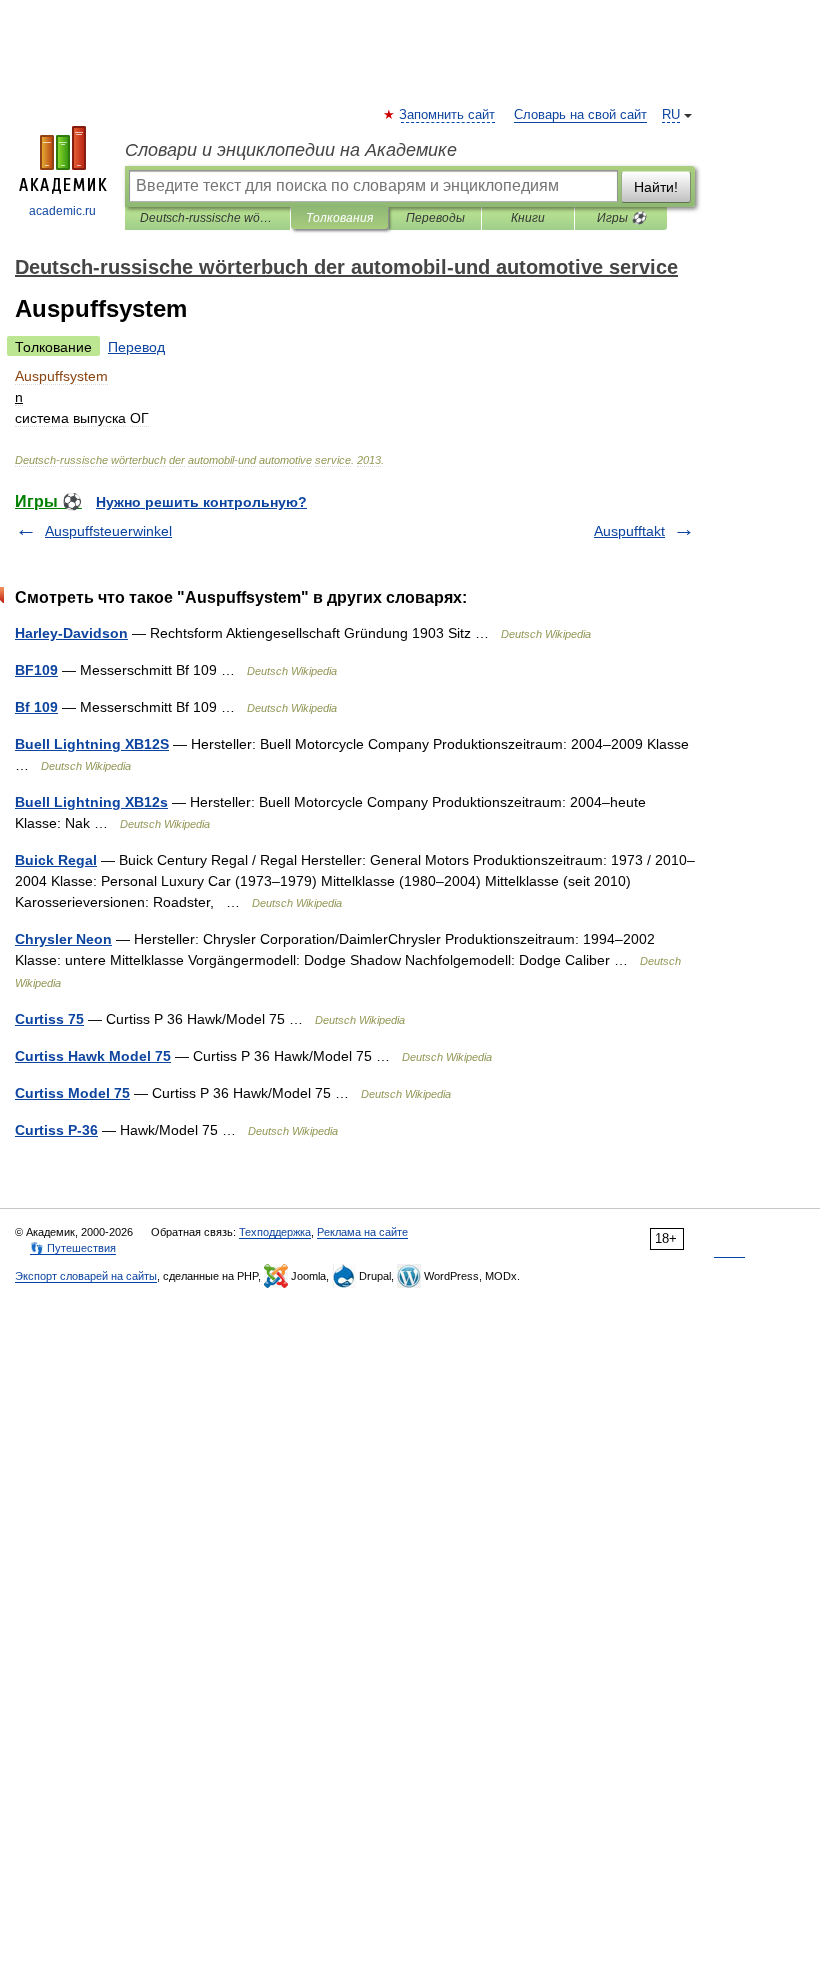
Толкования (339, 218)
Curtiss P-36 (56, 1130)
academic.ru (62, 211)
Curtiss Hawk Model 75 (93, 1056)
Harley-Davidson (71, 633)
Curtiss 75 (49, 1019)
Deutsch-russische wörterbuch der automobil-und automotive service (207, 218)
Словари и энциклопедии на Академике (291, 150)
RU (671, 115)
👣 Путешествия (73, 1248)
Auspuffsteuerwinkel (108, 531)
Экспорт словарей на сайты (86, 1276)
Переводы (435, 218)
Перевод (136, 347)
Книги (528, 218)
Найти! (656, 187)
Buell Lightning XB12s (91, 802)
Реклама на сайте (362, 1232)
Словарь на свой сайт (580, 115)
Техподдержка (275, 1232)
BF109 (36, 670)
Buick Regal (56, 860)
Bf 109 (36, 707)
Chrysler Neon (63, 939)
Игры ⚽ (621, 218)
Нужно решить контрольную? (201, 502)
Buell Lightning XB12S (92, 744)
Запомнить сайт (448, 115)
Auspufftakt (629, 531)
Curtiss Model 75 (72, 1093)
